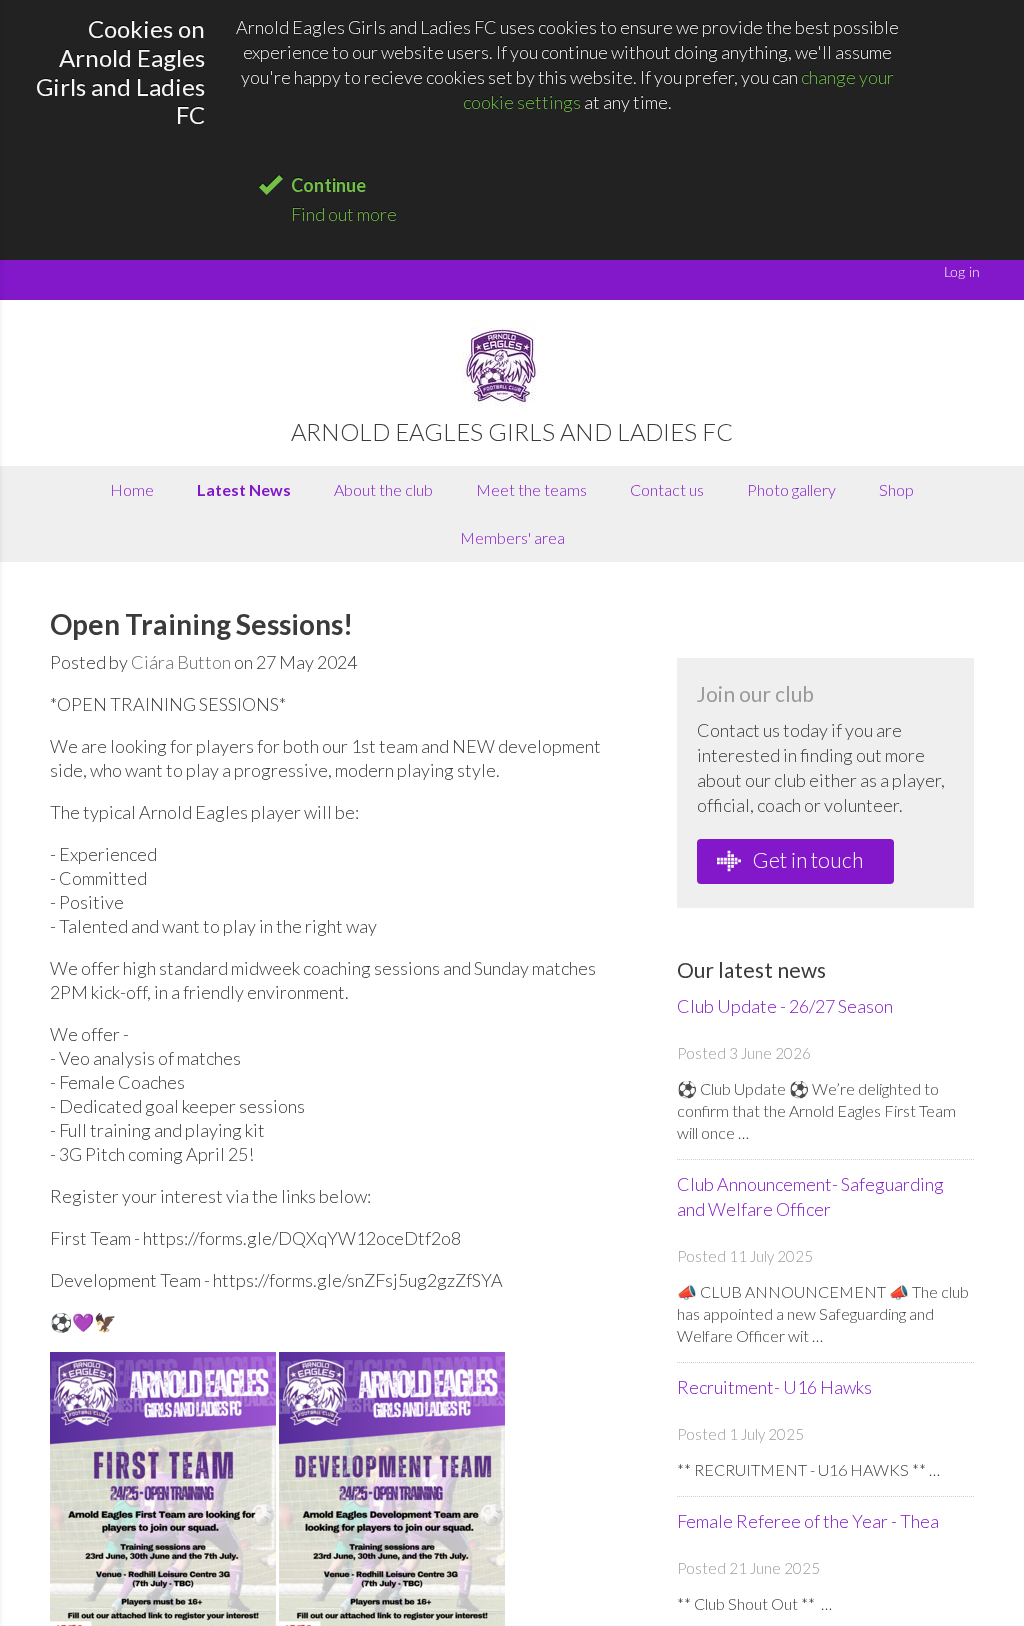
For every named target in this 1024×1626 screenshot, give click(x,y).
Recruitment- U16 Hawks (774, 1387)
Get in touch (806, 859)
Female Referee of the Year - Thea (808, 1521)
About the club (383, 489)
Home (132, 489)
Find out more (344, 214)
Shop (896, 489)
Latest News (244, 489)
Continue (328, 185)
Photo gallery (791, 489)
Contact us (667, 489)
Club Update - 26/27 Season (785, 1006)
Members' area (512, 537)
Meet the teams (531, 489)
